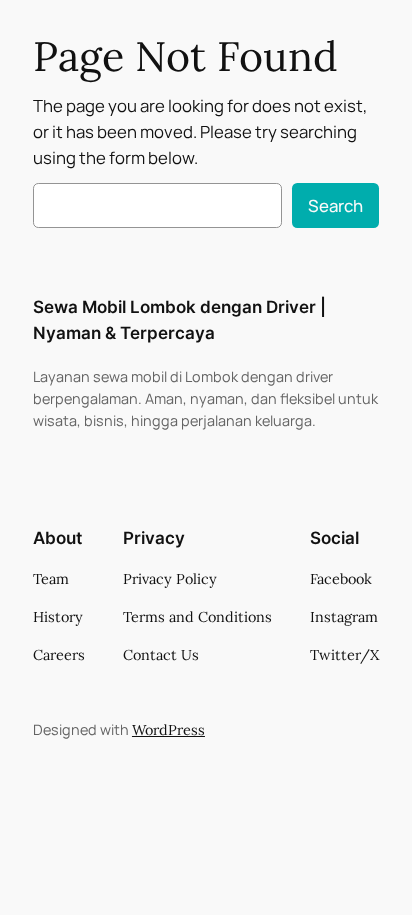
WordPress (168, 730)
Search (335, 205)
